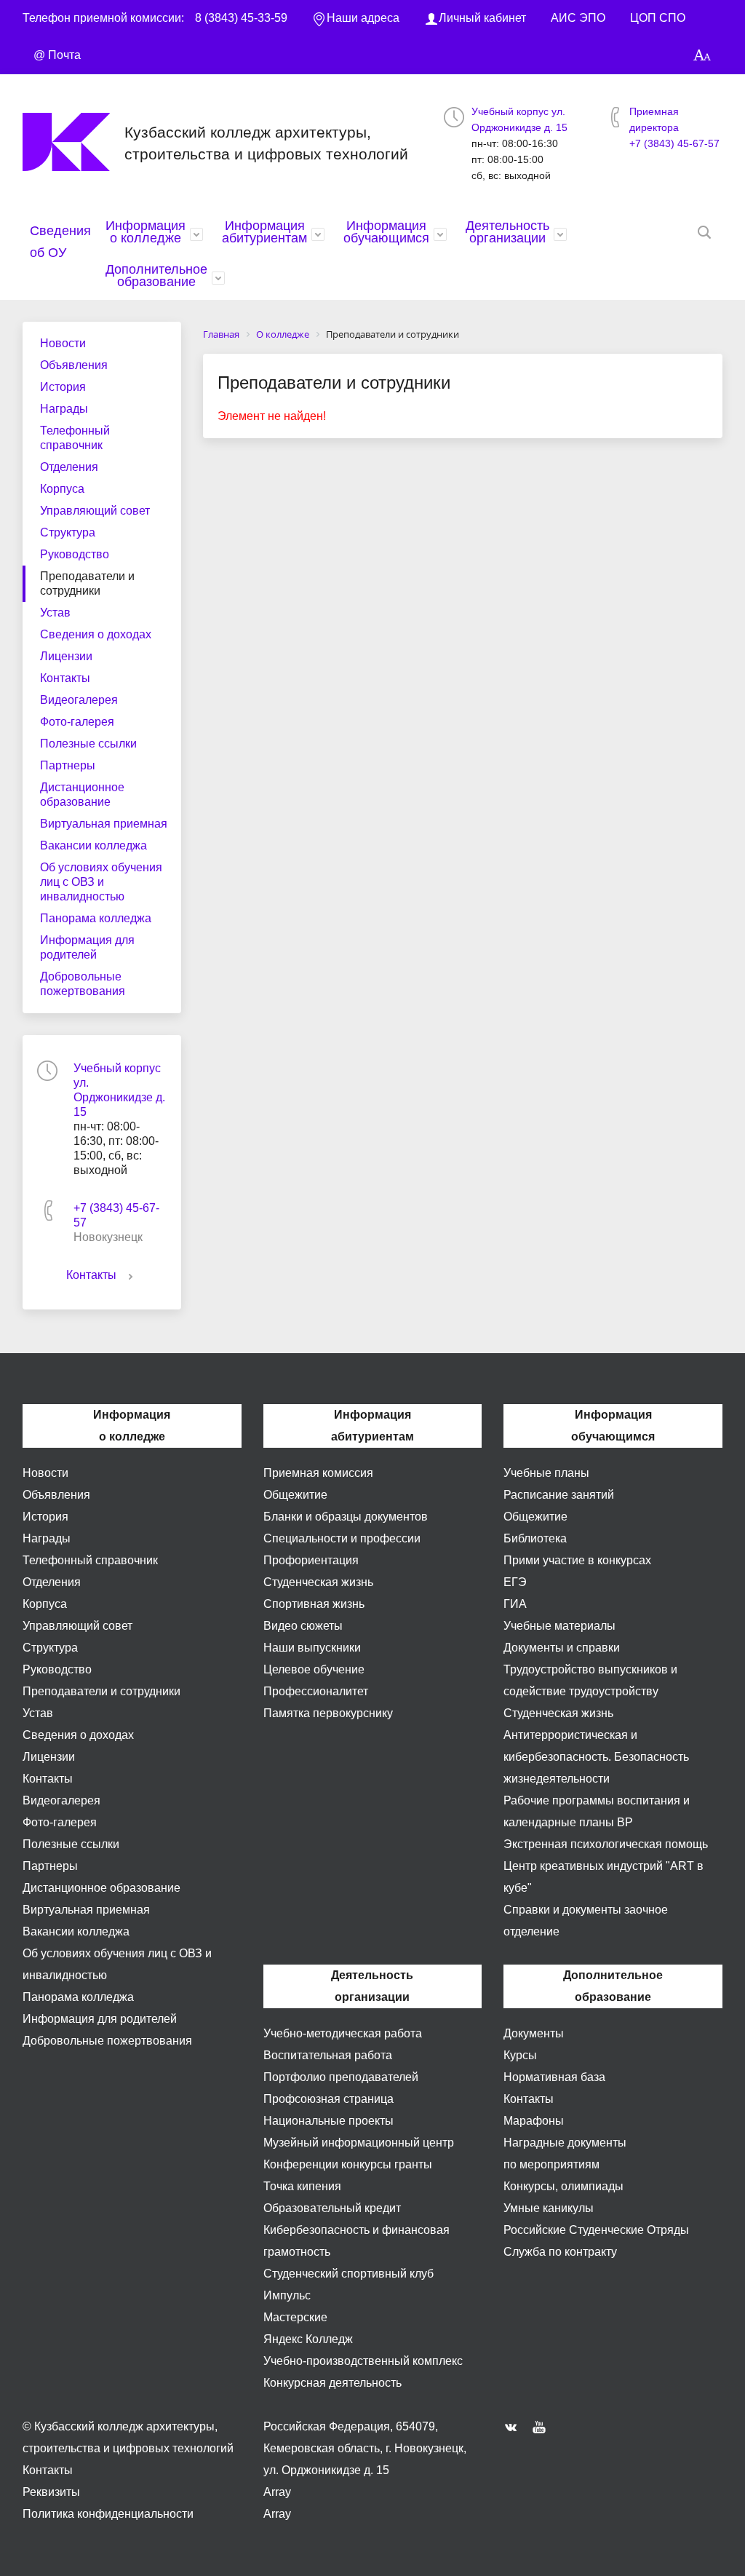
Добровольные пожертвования (83, 984)
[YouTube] (543, 2427)
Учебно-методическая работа (343, 2033)
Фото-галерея (77, 722)
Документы (534, 2033)
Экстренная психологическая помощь (606, 1844)
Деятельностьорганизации (507, 232)
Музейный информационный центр (359, 2143)
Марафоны (534, 2121)
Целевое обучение (314, 1669)
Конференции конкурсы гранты (348, 2164)
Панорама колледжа (96, 918)
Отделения (69, 467)
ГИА (515, 1604)
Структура (68, 532)
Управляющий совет (95, 511)
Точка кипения (302, 2186)
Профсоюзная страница (328, 2099)
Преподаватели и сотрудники (87, 583)
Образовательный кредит (332, 2208)
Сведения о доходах (96, 634)
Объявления (74, 365)
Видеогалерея (79, 700)
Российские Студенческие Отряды (596, 2230)
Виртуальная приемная (104, 824)
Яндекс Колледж (308, 2339)
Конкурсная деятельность (332, 2383)
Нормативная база (554, 2077)
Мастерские (295, 2317)
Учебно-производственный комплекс (363, 2361)
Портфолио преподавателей (341, 2077)
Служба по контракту (560, 2252)
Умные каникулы (549, 2208)
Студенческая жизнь (318, 1582)
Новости (63, 343)
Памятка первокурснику (328, 1713)
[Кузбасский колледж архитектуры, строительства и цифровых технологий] (73, 142)
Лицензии (66, 656)
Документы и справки (562, 1648)
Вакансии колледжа (93, 845)
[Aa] (702, 56)
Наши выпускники (312, 1648)
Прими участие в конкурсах (577, 1560)
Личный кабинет (482, 18)
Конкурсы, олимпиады (563, 2186)
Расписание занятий (559, 1495)
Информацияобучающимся (386, 232)
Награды (64, 409)
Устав (55, 613)
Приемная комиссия (318, 1473)
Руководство (75, 554)
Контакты (65, 678)
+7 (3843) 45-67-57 (674, 143)
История (63, 387)
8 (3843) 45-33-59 (241, 18)
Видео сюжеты (303, 1626)
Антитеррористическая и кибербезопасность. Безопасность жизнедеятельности (596, 1757)
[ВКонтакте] (514, 2427)
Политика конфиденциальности (108, 2514)
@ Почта (57, 55)
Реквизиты (51, 2492)
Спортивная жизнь (314, 1604)
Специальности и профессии (342, 1538)
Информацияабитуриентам (264, 232)
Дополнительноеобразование (156, 276)
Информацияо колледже (146, 232)
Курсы (520, 2055)
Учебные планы (546, 1473)
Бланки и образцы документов (346, 1517)
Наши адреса (363, 18)
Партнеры (68, 765)
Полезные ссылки (88, 744)
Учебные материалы (559, 1626)
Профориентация (311, 1560)
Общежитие (295, 1495)
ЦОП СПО (658, 18)
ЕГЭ (515, 1582)
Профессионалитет (316, 1691)
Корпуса (62, 489)
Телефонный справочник (75, 438)
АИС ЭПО (578, 18)
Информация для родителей (87, 947)
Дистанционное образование (82, 794)
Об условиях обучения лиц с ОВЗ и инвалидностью (101, 882)
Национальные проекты (328, 2121)
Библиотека (535, 1538)
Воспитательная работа (328, 2055)
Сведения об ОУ (60, 242)
